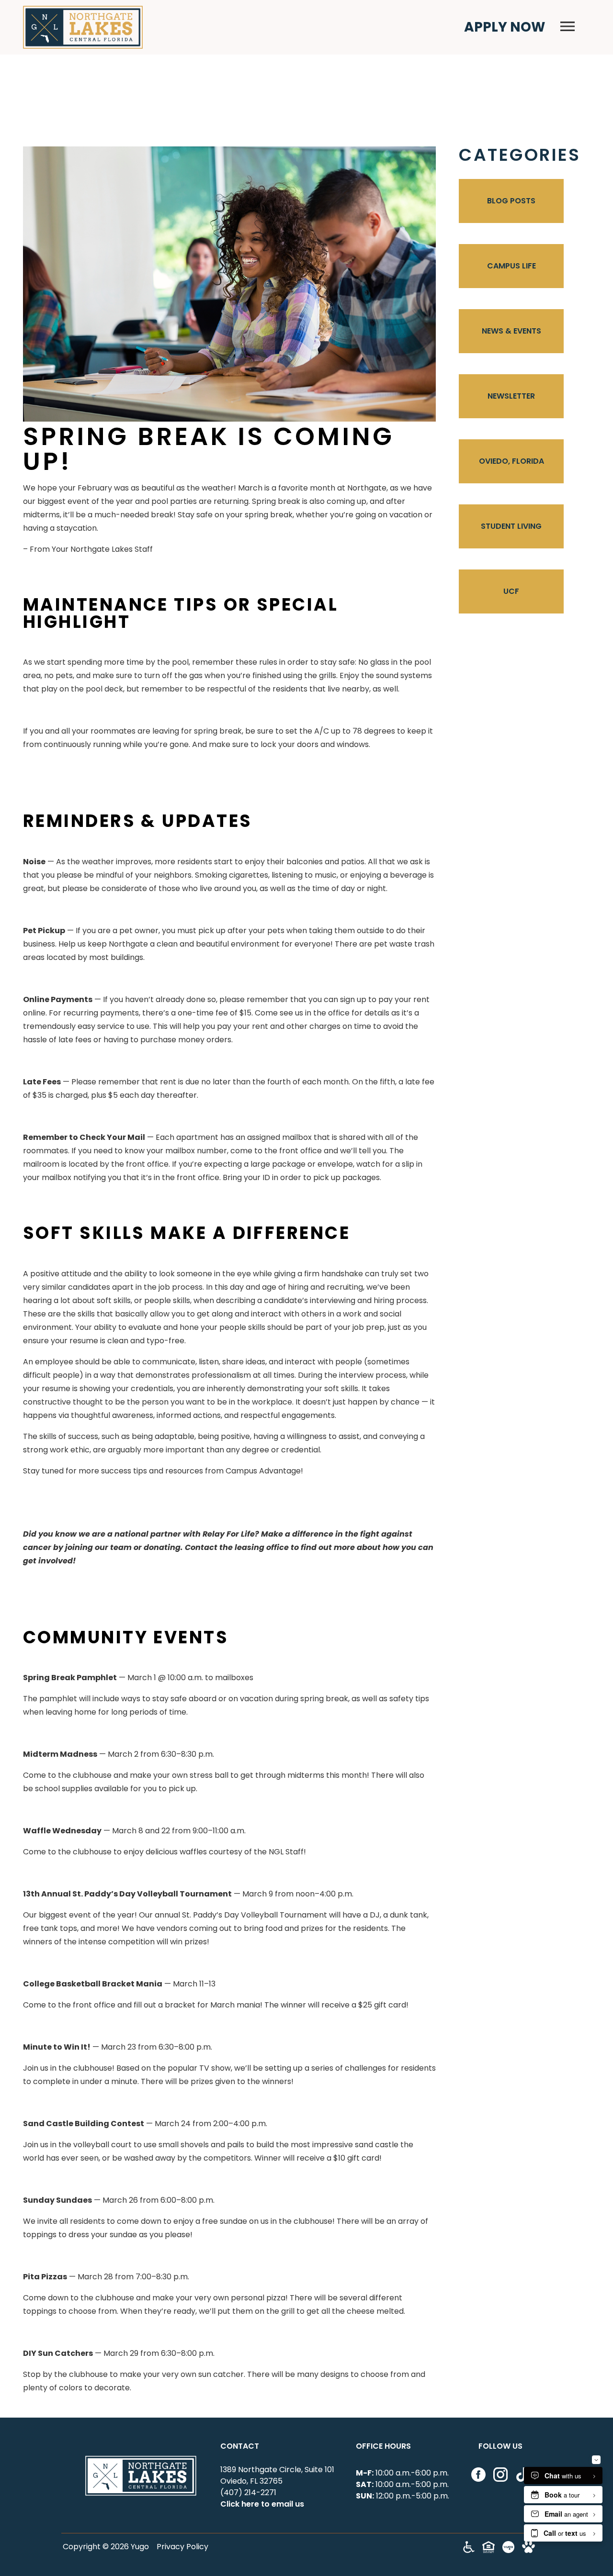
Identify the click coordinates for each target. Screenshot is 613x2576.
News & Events (511, 331)
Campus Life (511, 266)
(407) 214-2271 (248, 2492)
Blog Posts (511, 201)
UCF (511, 591)
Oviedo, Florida (511, 461)
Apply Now (505, 27)
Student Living (511, 526)
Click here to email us (262, 2504)
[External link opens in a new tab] (508, 2550)
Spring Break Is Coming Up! (209, 449)
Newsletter (511, 396)
